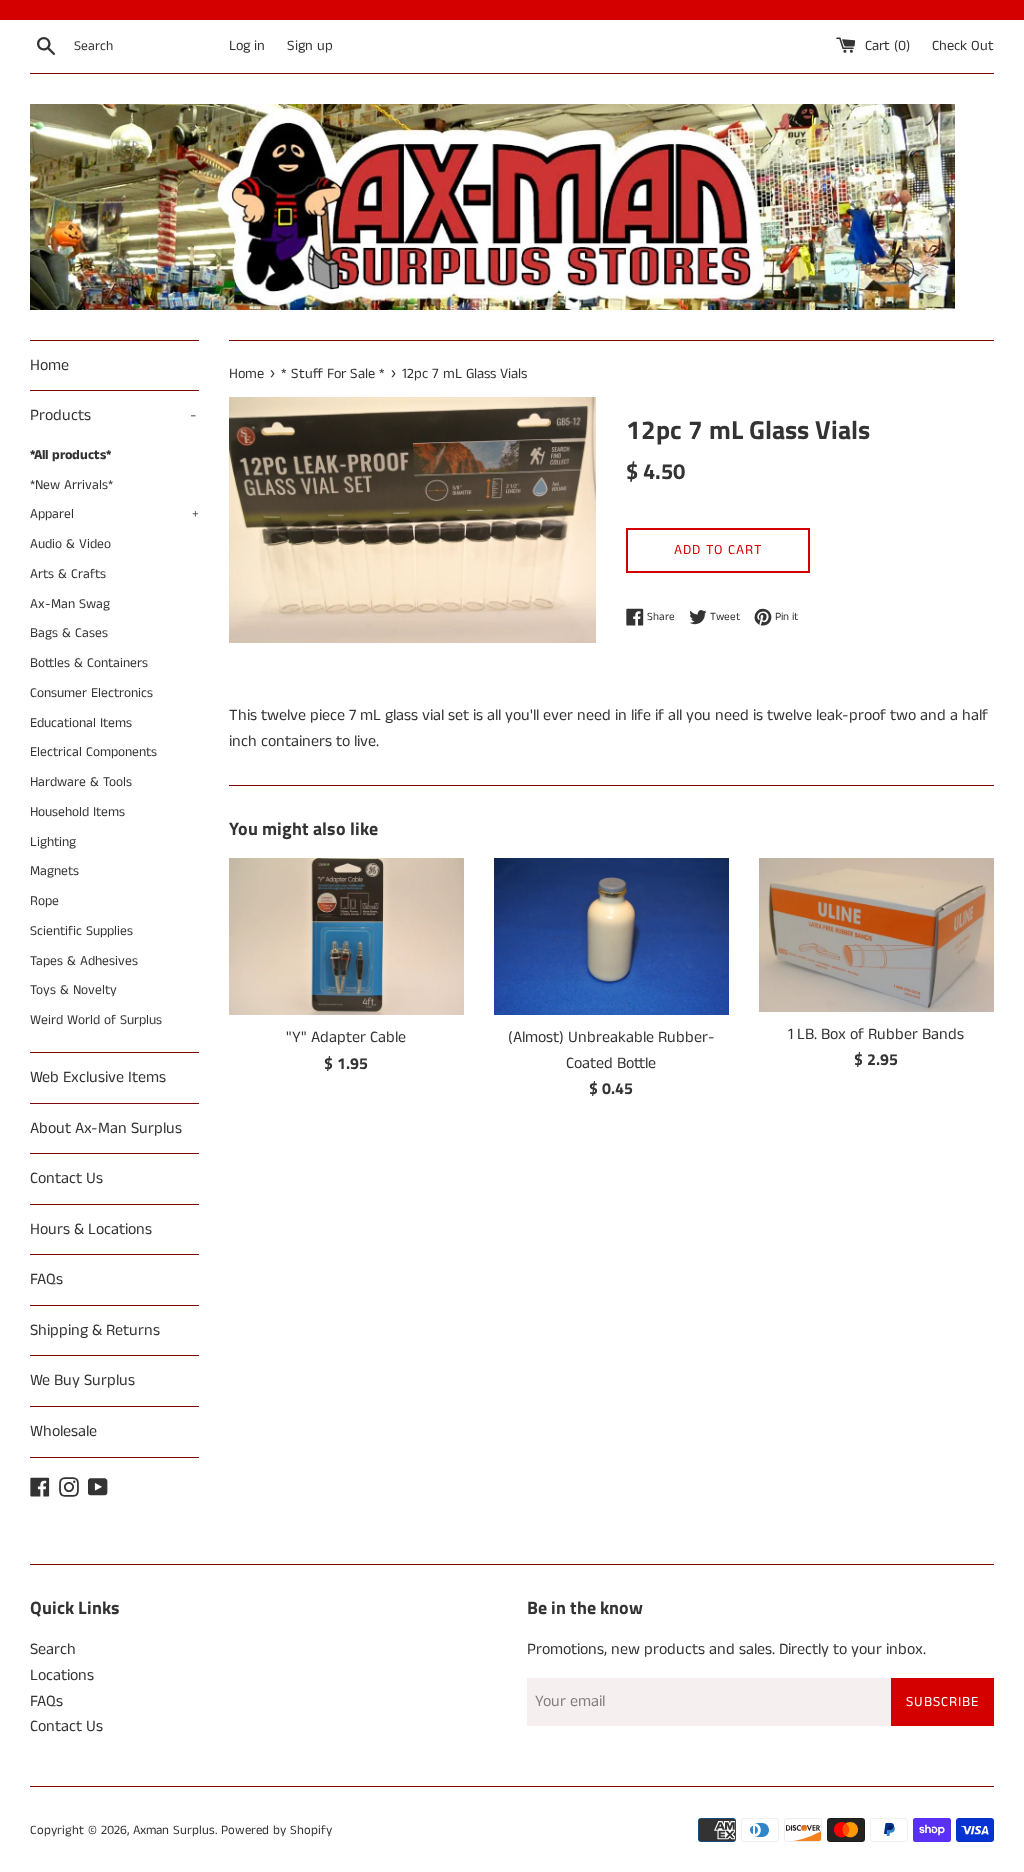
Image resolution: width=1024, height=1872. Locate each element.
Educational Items (81, 723)
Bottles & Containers (89, 663)
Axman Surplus (174, 1830)
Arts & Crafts (68, 574)
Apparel (114, 514)
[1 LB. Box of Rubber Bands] (876, 935)
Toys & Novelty (73, 990)
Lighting (53, 842)
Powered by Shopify (276, 1830)
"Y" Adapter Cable (346, 1037)
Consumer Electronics (91, 693)
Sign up (310, 46)
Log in (247, 46)
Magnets (54, 871)
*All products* (70, 455)
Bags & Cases (69, 633)
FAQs (46, 1279)
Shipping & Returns (95, 1330)
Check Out (963, 46)
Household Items (77, 812)
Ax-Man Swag (70, 604)
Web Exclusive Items (98, 1077)
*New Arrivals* (71, 485)
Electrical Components (93, 752)
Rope (44, 901)
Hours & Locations (91, 1229)
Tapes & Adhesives (84, 961)
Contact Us (66, 1178)
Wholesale (63, 1431)
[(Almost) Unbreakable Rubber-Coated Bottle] (611, 936)
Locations (62, 1675)
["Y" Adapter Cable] (346, 936)
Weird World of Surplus (96, 1020)
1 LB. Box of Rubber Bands (876, 1034)
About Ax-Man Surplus (106, 1128)
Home (49, 365)
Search (53, 1649)
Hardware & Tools (81, 782)
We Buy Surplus (82, 1380)
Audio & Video (70, 544)
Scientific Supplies (81, 931)
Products (113, 415)
